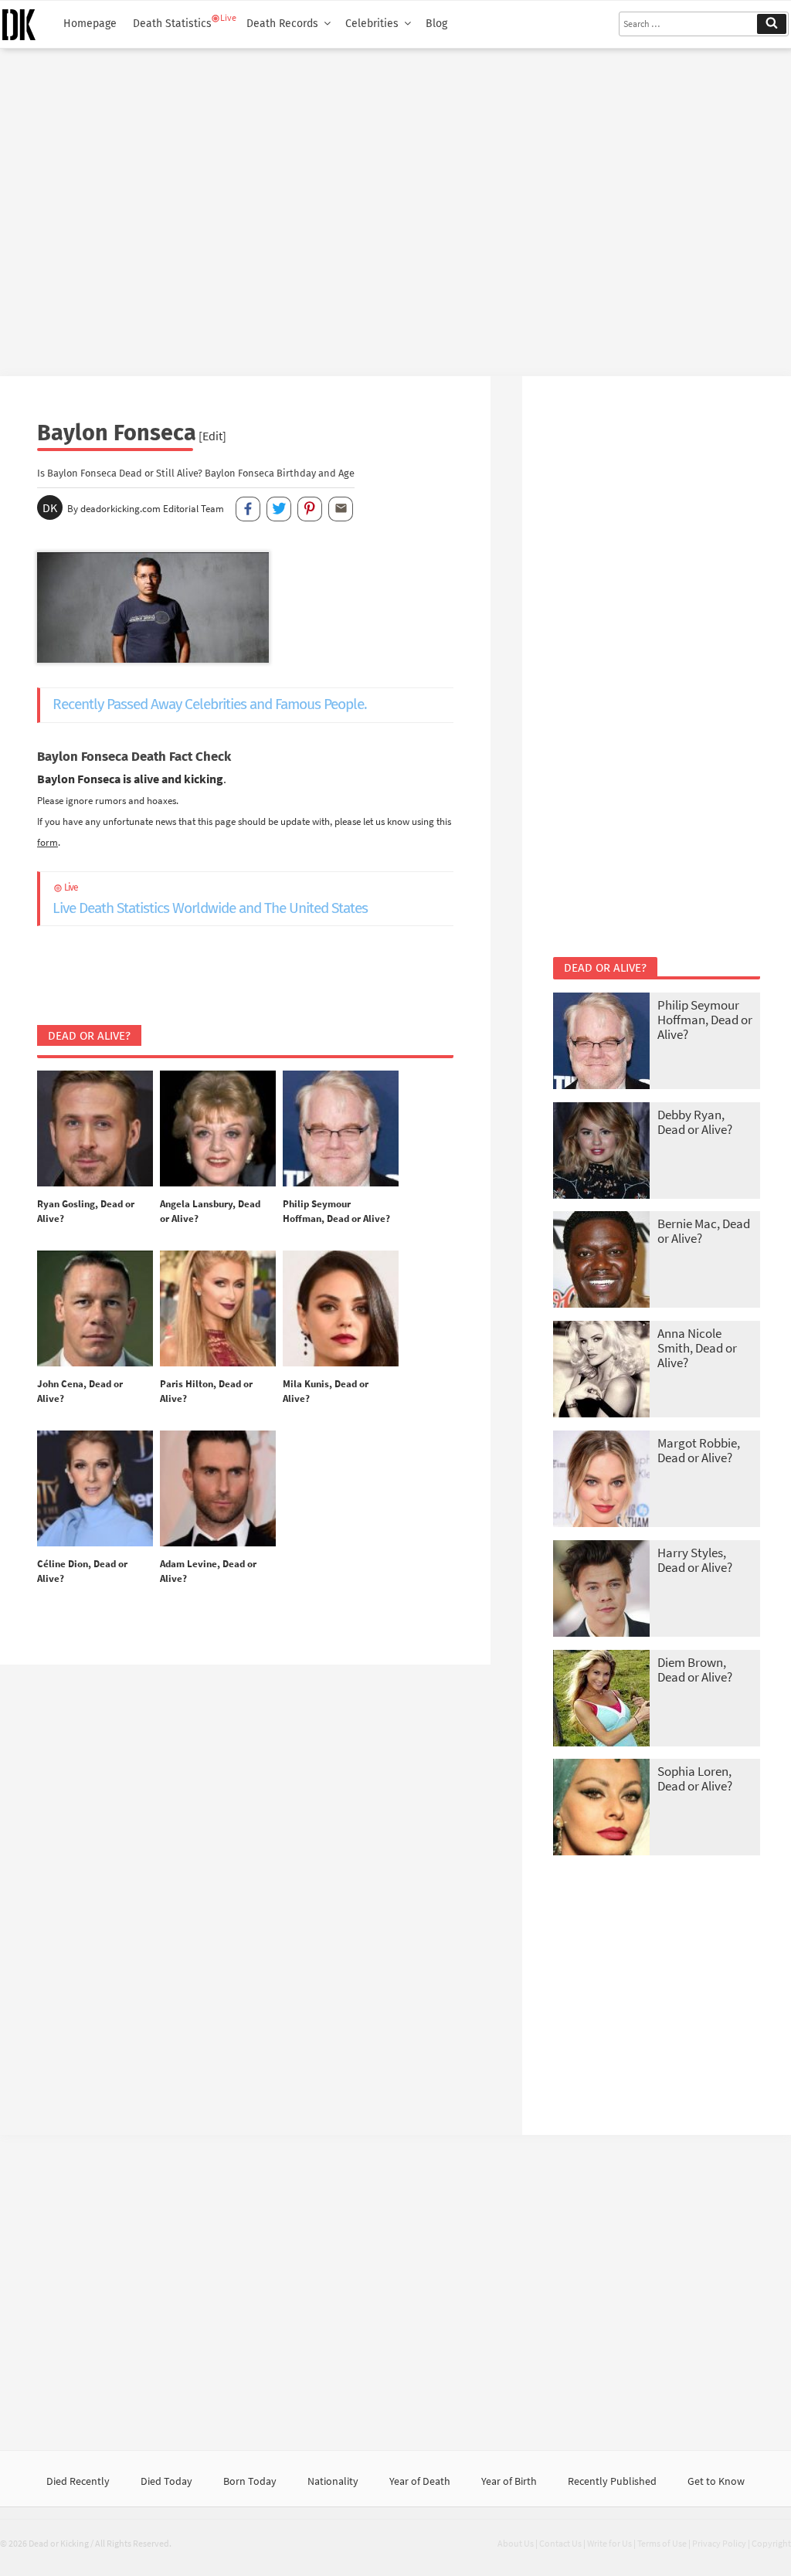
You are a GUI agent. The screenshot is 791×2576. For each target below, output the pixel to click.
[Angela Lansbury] (218, 1129)
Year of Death (420, 2481)
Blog (436, 24)
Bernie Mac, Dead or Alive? (704, 1231)
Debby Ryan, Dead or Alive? (695, 1122)
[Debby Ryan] (601, 1152)
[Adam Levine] (218, 1489)
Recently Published (612, 2481)
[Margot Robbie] (601, 1480)
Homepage (90, 24)
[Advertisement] (395, 206)
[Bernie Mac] (601, 1261)
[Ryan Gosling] (95, 1129)
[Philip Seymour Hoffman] (341, 1129)
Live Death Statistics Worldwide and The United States (210, 899)
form (48, 842)
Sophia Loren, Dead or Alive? (695, 1778)
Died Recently (78, 2481)
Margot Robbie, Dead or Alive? (699, 1450)
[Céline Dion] (95, 1489)
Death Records (282, 24)
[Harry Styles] (601, 1590)
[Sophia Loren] (601, 1809)
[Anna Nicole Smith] (601, 1371)
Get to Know (716, 2481)
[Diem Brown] (601, 1700)
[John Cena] (95, 1309)
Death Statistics (172, 24)
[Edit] (212, 436)
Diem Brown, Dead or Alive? (695, 1670)
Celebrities (372, 24)
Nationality (333, 2481)
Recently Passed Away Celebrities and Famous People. (210, 704)
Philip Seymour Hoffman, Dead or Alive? (705, 1020)
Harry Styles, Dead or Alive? (695, 1560)
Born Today (250, 2481)
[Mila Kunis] (341, 1309)
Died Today (166, 2481)
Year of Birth (509, 2481)
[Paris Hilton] (218, 1309)
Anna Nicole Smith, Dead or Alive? (697, 1348)
